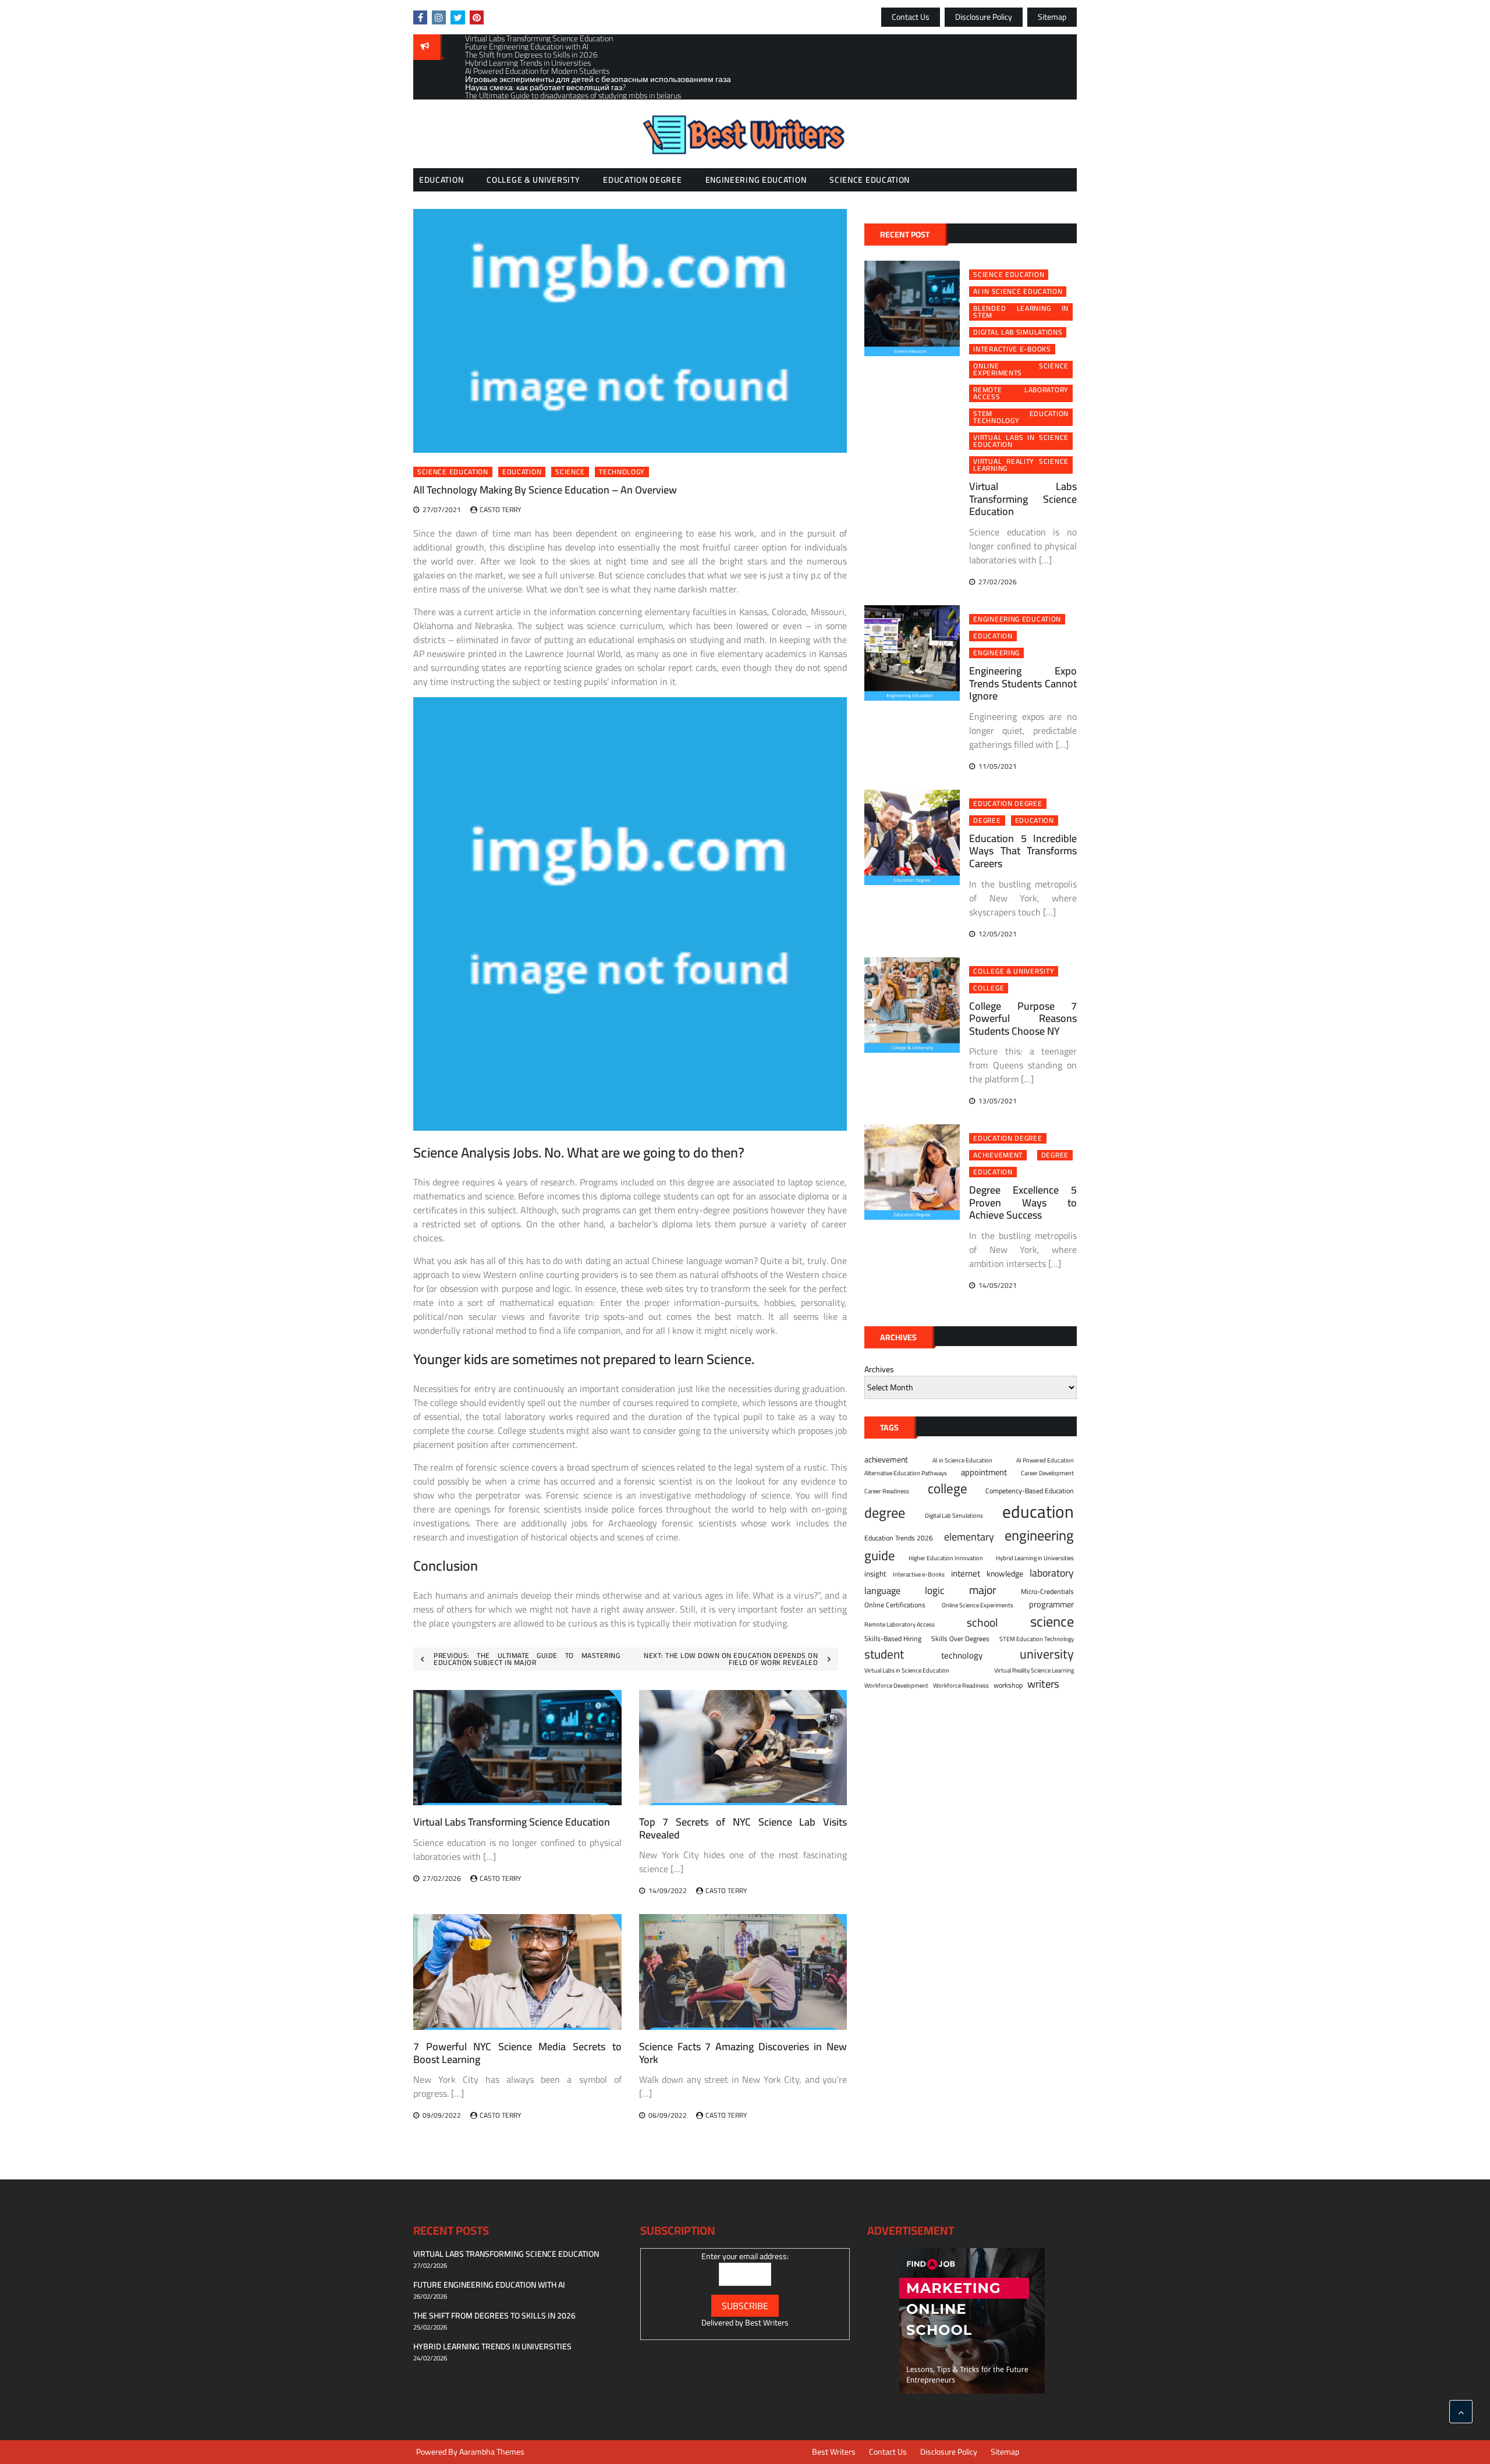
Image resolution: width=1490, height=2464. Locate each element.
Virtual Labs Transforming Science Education (512, 1822)
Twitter (458, 17)
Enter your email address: (745, 2256)
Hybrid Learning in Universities (1035, 1558)
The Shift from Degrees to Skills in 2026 (494, 2316)
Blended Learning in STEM (1021, 312)
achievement (998, 1155)
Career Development (1047, 1473)
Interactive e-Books (1012, 349)
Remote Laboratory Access (1021, 393)
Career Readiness (887, 1491)
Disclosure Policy (984, 17)
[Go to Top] (1461, 2412)
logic (935, 1590)
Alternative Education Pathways (906, 1473)
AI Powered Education (1045, 1460)
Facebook (420, 17)
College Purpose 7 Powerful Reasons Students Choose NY (1023, 1018)
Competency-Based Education (1030, 1491)
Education (441, 180)
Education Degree (642, 180)
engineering (996, 653)
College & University (533, 180)
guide (880, 1556)
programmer (1051, 1604)
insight (875, 1574)
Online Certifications (895, 1605)
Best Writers (767, 2323)
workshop (1008, 1685)
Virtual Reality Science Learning (1021, 465)
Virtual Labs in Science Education (1021, 441)
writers (1043, 1684)
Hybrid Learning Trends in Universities (492, 2346)
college (989, 988)
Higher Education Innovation (946, 1558)
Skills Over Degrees (960, 1639)
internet (966, 1574)
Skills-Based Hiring (893, 1639)
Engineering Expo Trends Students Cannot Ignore (1023, 683)
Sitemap (1052, 17)
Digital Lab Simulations (1018, 332)
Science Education (870, 180)
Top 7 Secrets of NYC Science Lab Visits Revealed (743, 1828)
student (884, 1654)
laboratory (1052, 1573)
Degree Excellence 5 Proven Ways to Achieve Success (1023, 1202)
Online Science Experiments (1021, 370)
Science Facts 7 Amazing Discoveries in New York (743, 2053)
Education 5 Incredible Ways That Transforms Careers (1023, 851)
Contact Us (911, 17)
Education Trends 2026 (899, 1538)
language (882, 1591)
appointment (984, 1472)
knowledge (1005, 1574)
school (982, 1622)
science (570, 472)
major (983, 1590)
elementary (969, 1537)
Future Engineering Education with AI (489, 2285)
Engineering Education (756, 180)
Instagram (439, 17)
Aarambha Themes (492, 2452)
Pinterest (477, 17)
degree (987, 821)
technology (622, 472)
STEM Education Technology (1021, 417)
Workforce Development (896, 1685)
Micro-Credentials (1047, 1592)
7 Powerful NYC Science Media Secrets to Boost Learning (517, 2053)
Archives (879, 1370)
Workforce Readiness (961, 1685)
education (522, 472)
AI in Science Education (1018, 292)
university (1047, 1654)
